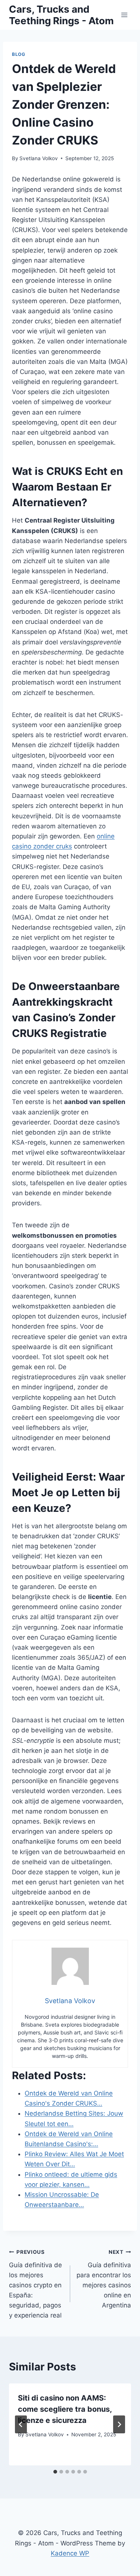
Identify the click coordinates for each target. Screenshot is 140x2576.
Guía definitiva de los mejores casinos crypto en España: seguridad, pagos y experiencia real (35, 2284)
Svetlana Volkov (39, 158)
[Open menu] (124, 15)
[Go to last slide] (21, 2424)
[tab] (55, 2472)
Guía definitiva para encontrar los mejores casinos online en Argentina (104, 2279)
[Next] (119, 2424)
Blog (18, 54)
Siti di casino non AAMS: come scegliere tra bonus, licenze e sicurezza (65, 2409)
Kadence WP (70, 2553)
